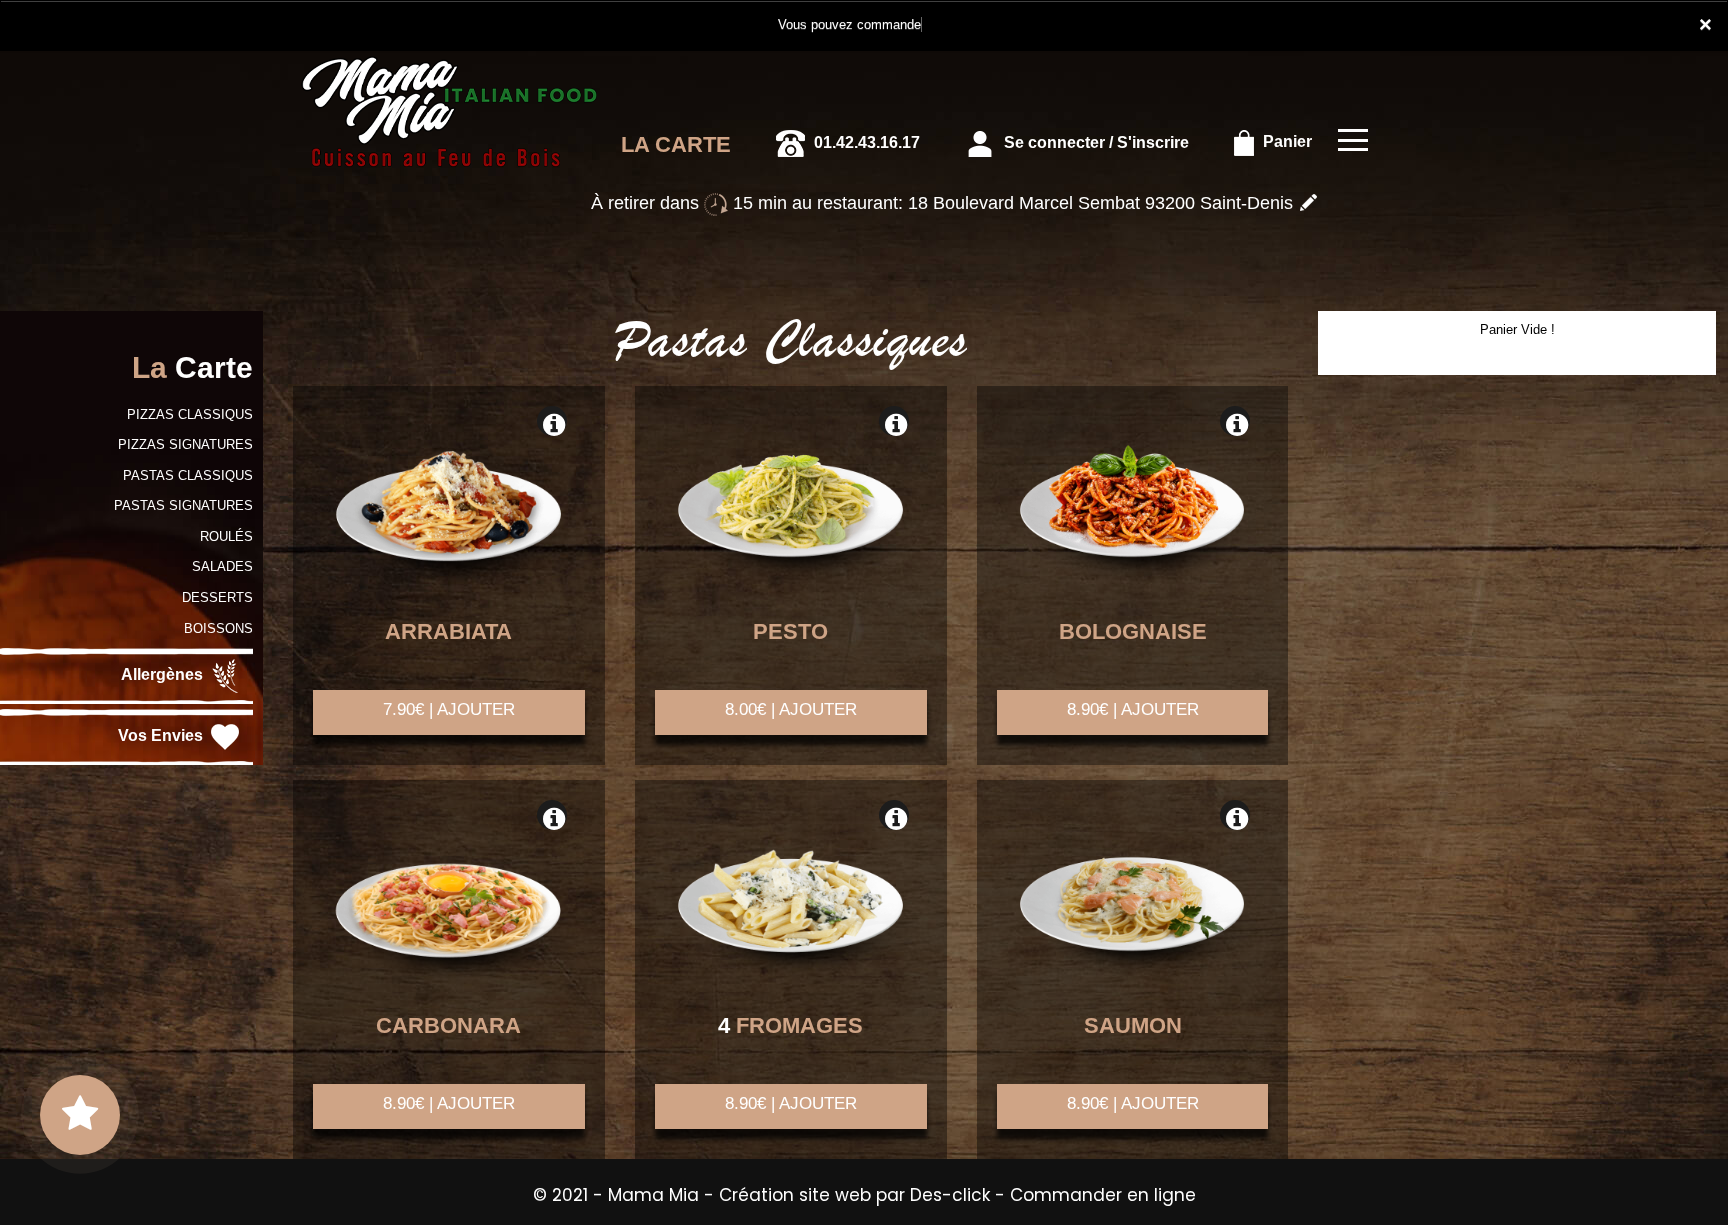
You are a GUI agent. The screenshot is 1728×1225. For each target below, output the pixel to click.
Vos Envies (162, 735)
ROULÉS (226, 536)
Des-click (950, 1195)
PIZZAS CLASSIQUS (190, 414)
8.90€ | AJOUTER (1133, 709)
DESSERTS (217, 597)
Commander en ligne (1103, 1195)
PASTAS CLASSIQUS (188, 475)
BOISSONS (218, 628)
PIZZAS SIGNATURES (185, 444)
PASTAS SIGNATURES (183, 505)
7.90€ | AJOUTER (449, 709)
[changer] (1308, 203)
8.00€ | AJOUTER (791, 709)
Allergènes (164, 674)
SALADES (222, 566)
